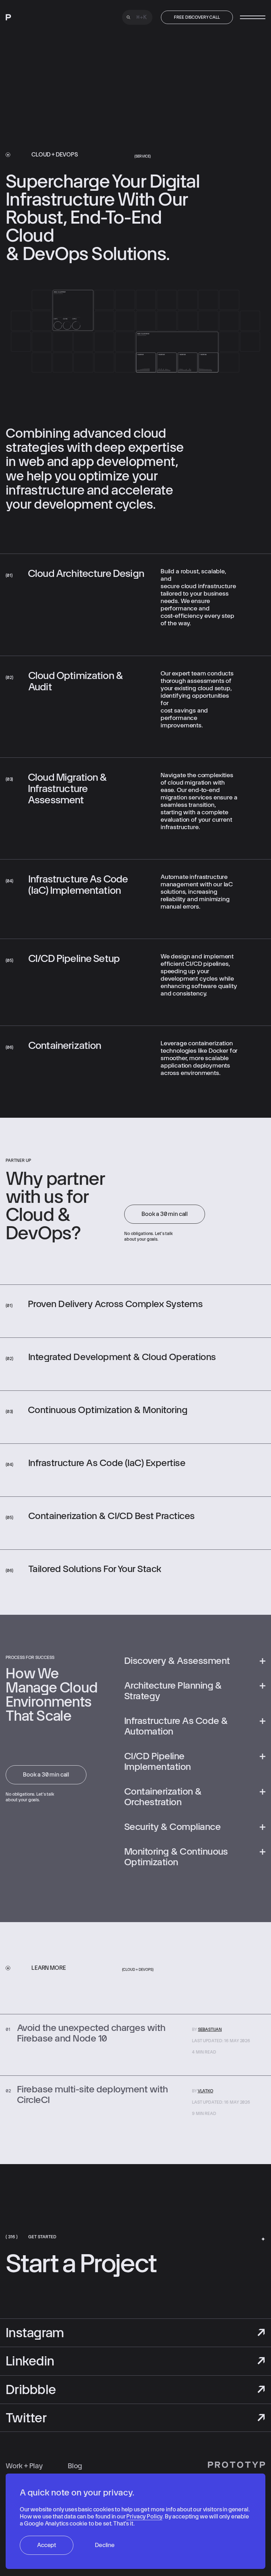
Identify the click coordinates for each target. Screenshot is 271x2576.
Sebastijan (210, 2030)
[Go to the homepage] (34, 17)
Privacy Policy (144, 2516)
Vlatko (205, 2091)
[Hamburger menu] (253, 17)
